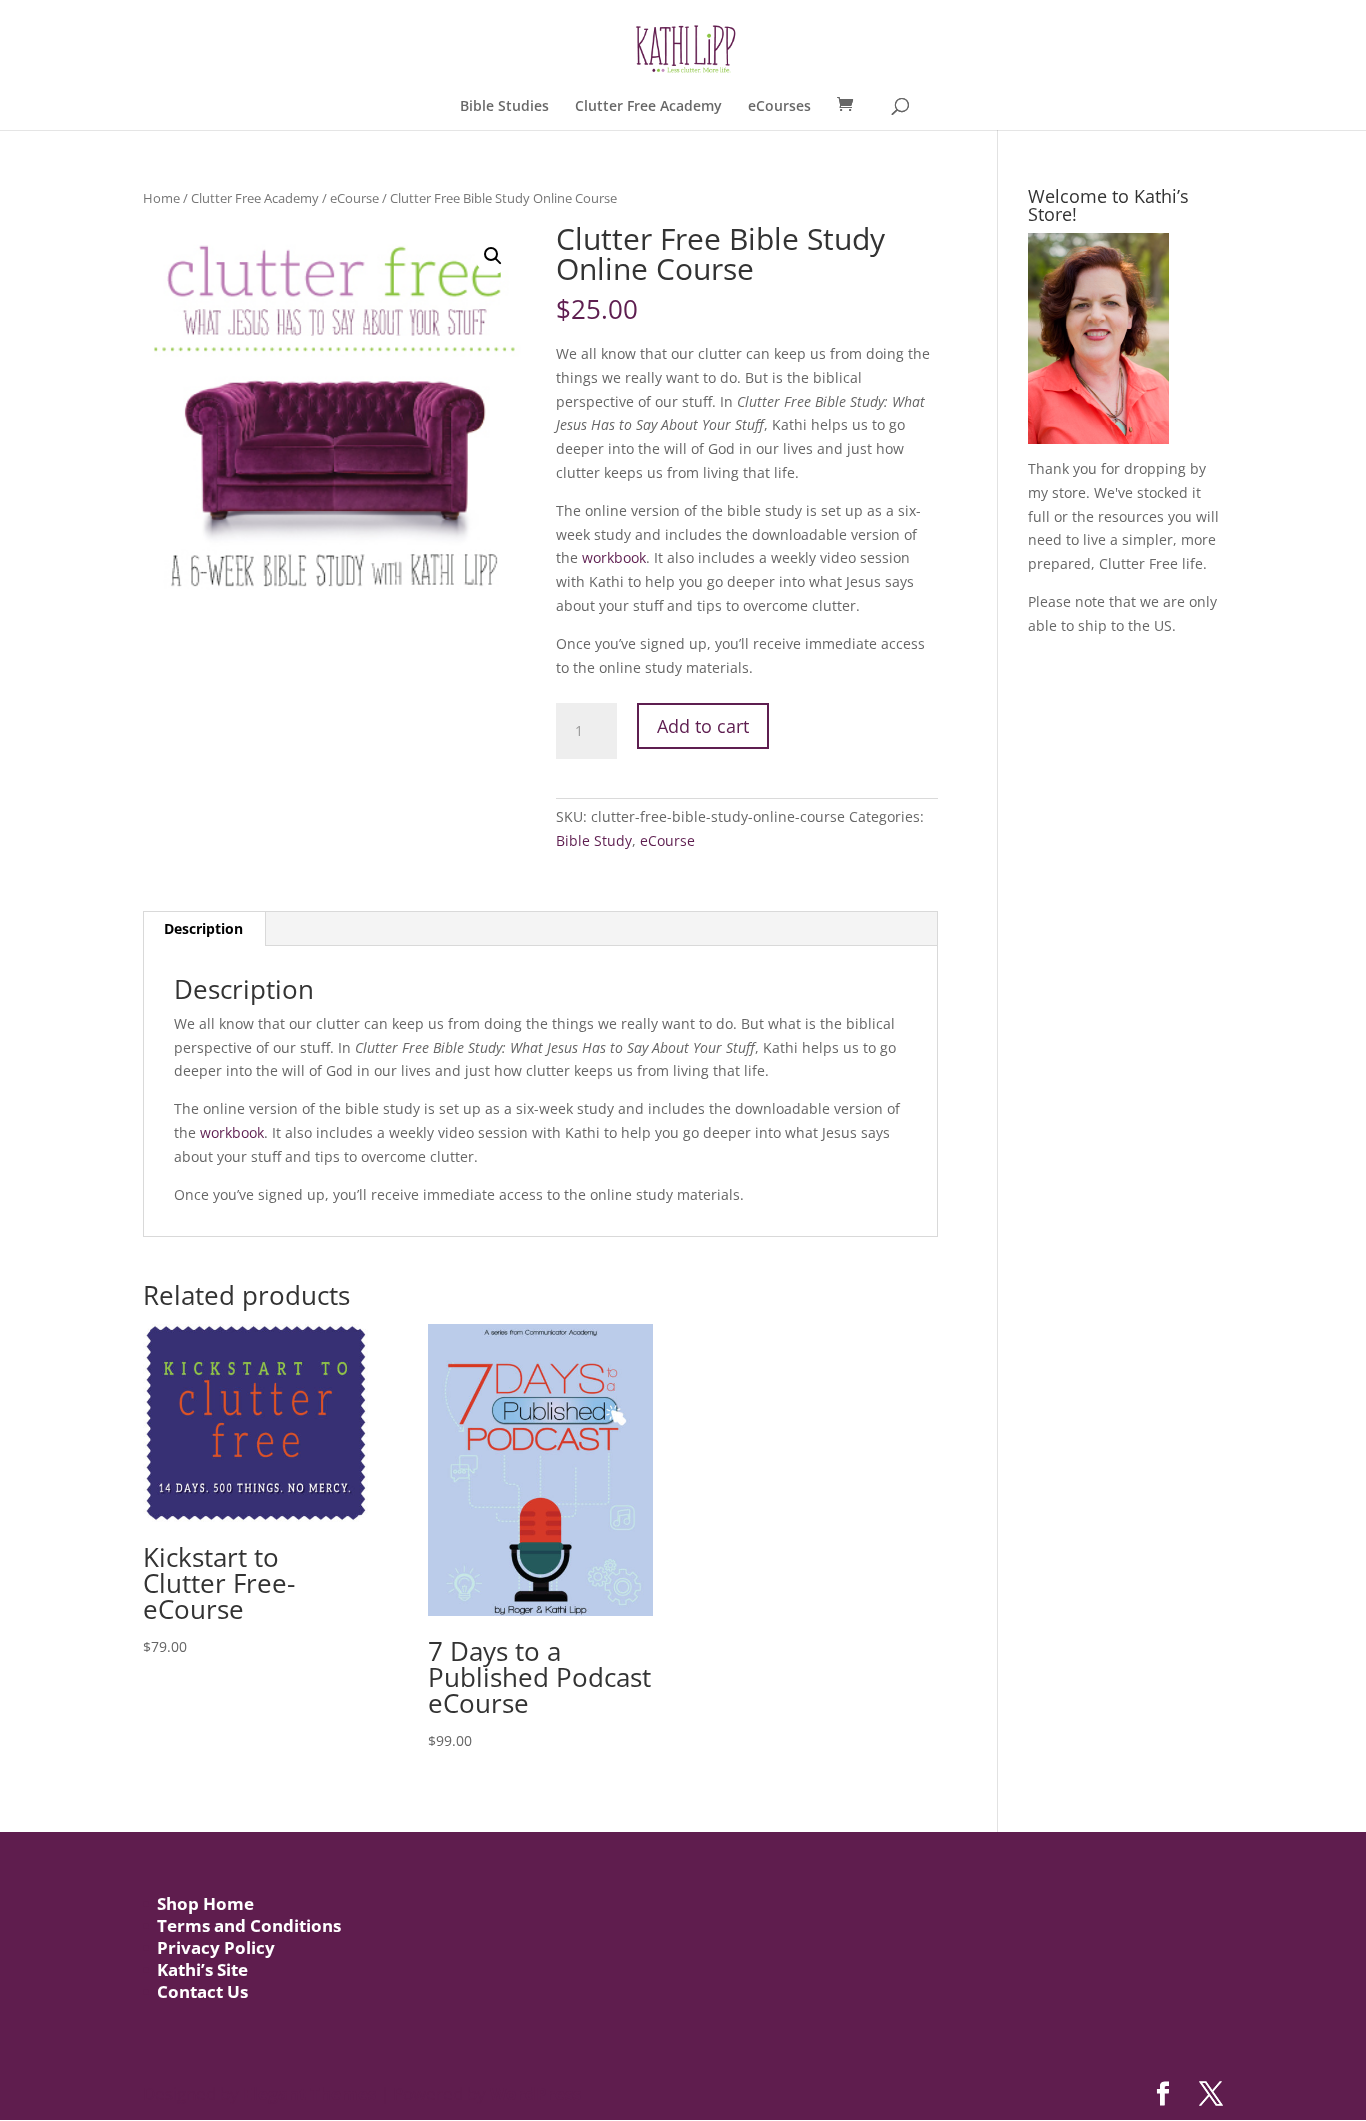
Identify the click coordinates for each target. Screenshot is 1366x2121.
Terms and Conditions (249, 1925)
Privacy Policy (216, 1947)
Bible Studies (504, 107)
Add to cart (703, 726)
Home (161, 198)
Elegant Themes (309, 2093)
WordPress (535, 2093)
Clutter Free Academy (648, 107)
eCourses (779, 107)
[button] (493, 256)
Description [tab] (203, 928)
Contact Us (202, 1991)
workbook (614, 557)
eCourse (354, 198)
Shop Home (205, 1903)
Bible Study (594, 840)
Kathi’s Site (202, 1969)
